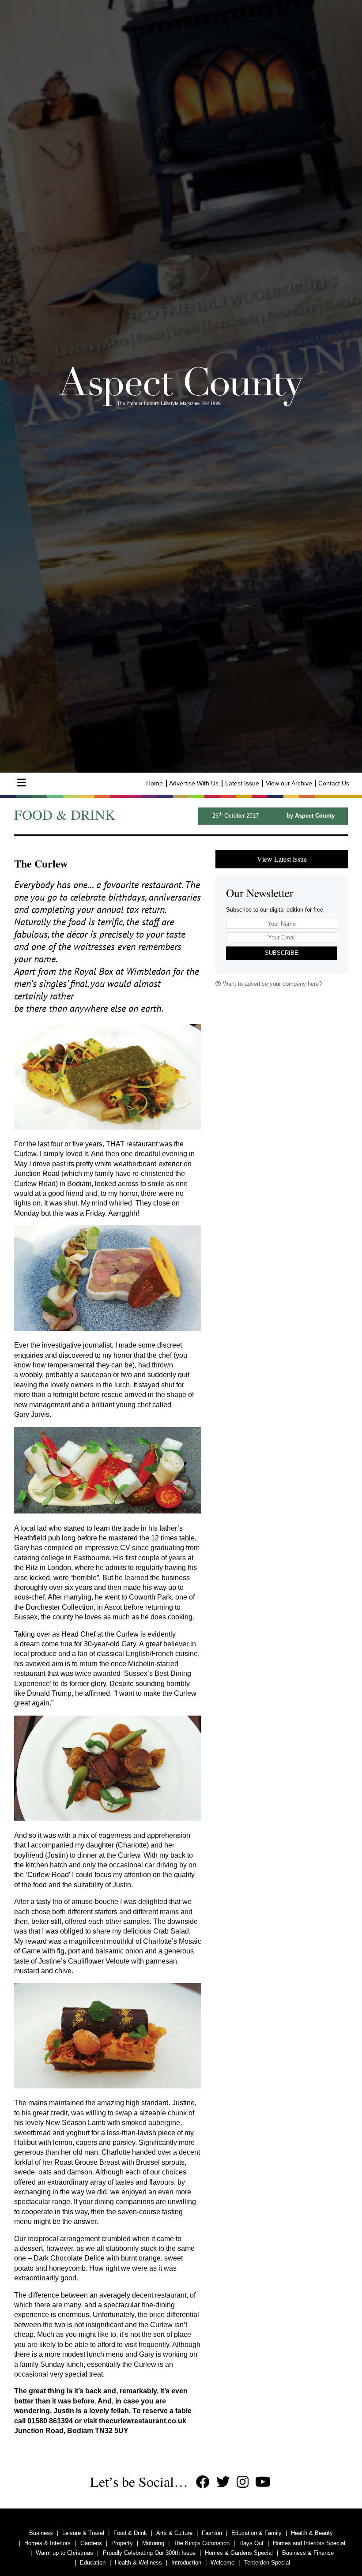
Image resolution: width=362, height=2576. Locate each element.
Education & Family (256, 2533)
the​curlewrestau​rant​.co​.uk (143, 2421)
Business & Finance (308, 2553)
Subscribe (282, 953)
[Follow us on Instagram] (243, 2482)
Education (93, 2563)
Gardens (91, 2543)
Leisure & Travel (83, 2533)
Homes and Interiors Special (309, 2543)
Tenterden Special (267, 2563)
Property (122, 2543)
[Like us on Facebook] (203, 2482)
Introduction (186, 2563)
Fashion (212, 2533)
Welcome (222, 2563)
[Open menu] (21, 783)
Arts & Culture (174, 2533)
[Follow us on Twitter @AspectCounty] (223, 2482)
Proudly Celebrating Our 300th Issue (149, 2553)
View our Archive (289, 783)
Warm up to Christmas (64, 2553)
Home (155, 783)
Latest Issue (242, 783)
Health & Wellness (138, 2563)
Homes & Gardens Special (239, 2553)
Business (41, 2533)
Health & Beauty (312, 2533)
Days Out (251, 2543)
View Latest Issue (282, 859)
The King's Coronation (202, 2543)
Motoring (153, 2543)
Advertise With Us (194, 783)
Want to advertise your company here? (271, 984)
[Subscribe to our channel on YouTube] (263, 2482)
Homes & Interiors (47, 2543)
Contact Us (334, 783)
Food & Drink (130, 2533)
